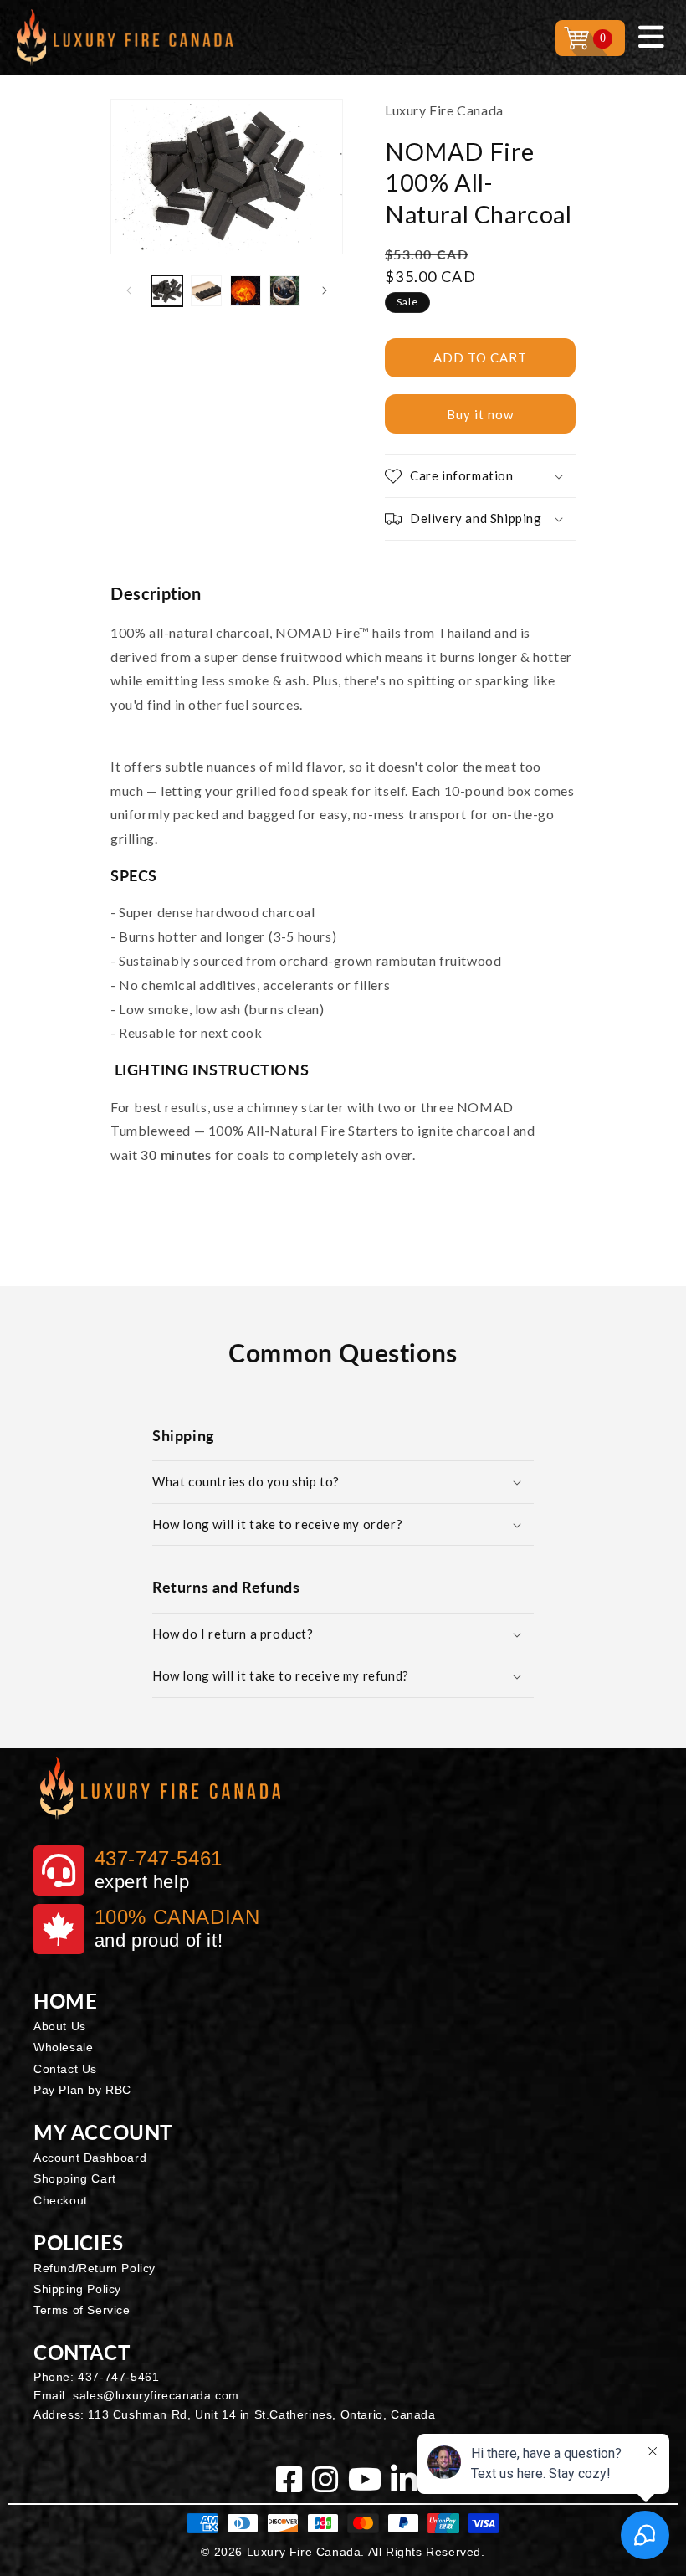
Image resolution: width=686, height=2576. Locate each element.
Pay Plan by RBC (82, 2090)
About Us (60, 2026)
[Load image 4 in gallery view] (285, 291)
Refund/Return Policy (95, 2268)
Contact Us (65, 2069)
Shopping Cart (75, 2178)
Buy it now (480, 414)
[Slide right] (325, 290)
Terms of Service (82, 2310)
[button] (480, 476)
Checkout (61, 2200)
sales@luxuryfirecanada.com (156, 2395)
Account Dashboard (90, 2158)
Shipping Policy (77, 2289)
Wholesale (63, 2047)
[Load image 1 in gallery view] (167, 291)
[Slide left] (129, 290)
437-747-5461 (118, 2377)
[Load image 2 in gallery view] (206, 291)
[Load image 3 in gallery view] (246, 291)
